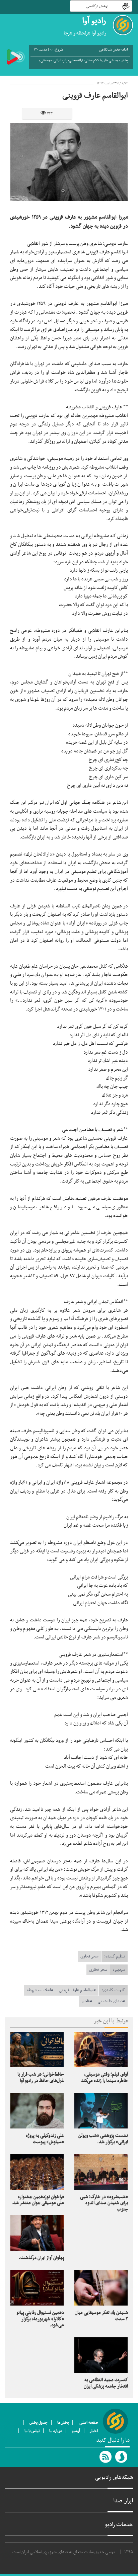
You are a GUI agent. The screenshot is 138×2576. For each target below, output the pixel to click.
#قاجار (87, 2001)
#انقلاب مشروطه (40, 1990)
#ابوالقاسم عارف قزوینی (77, 1990)
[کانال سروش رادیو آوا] (122, 2457)
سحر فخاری (89, 1956)
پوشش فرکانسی (97, 6)
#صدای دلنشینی (111, 2001)
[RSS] (106, 2457)
